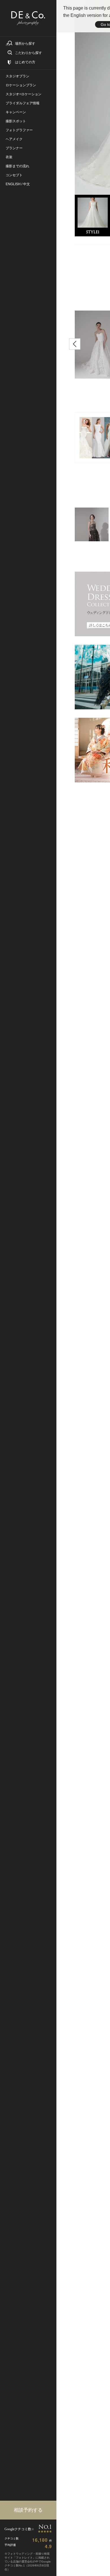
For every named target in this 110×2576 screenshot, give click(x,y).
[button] (75, 344)
